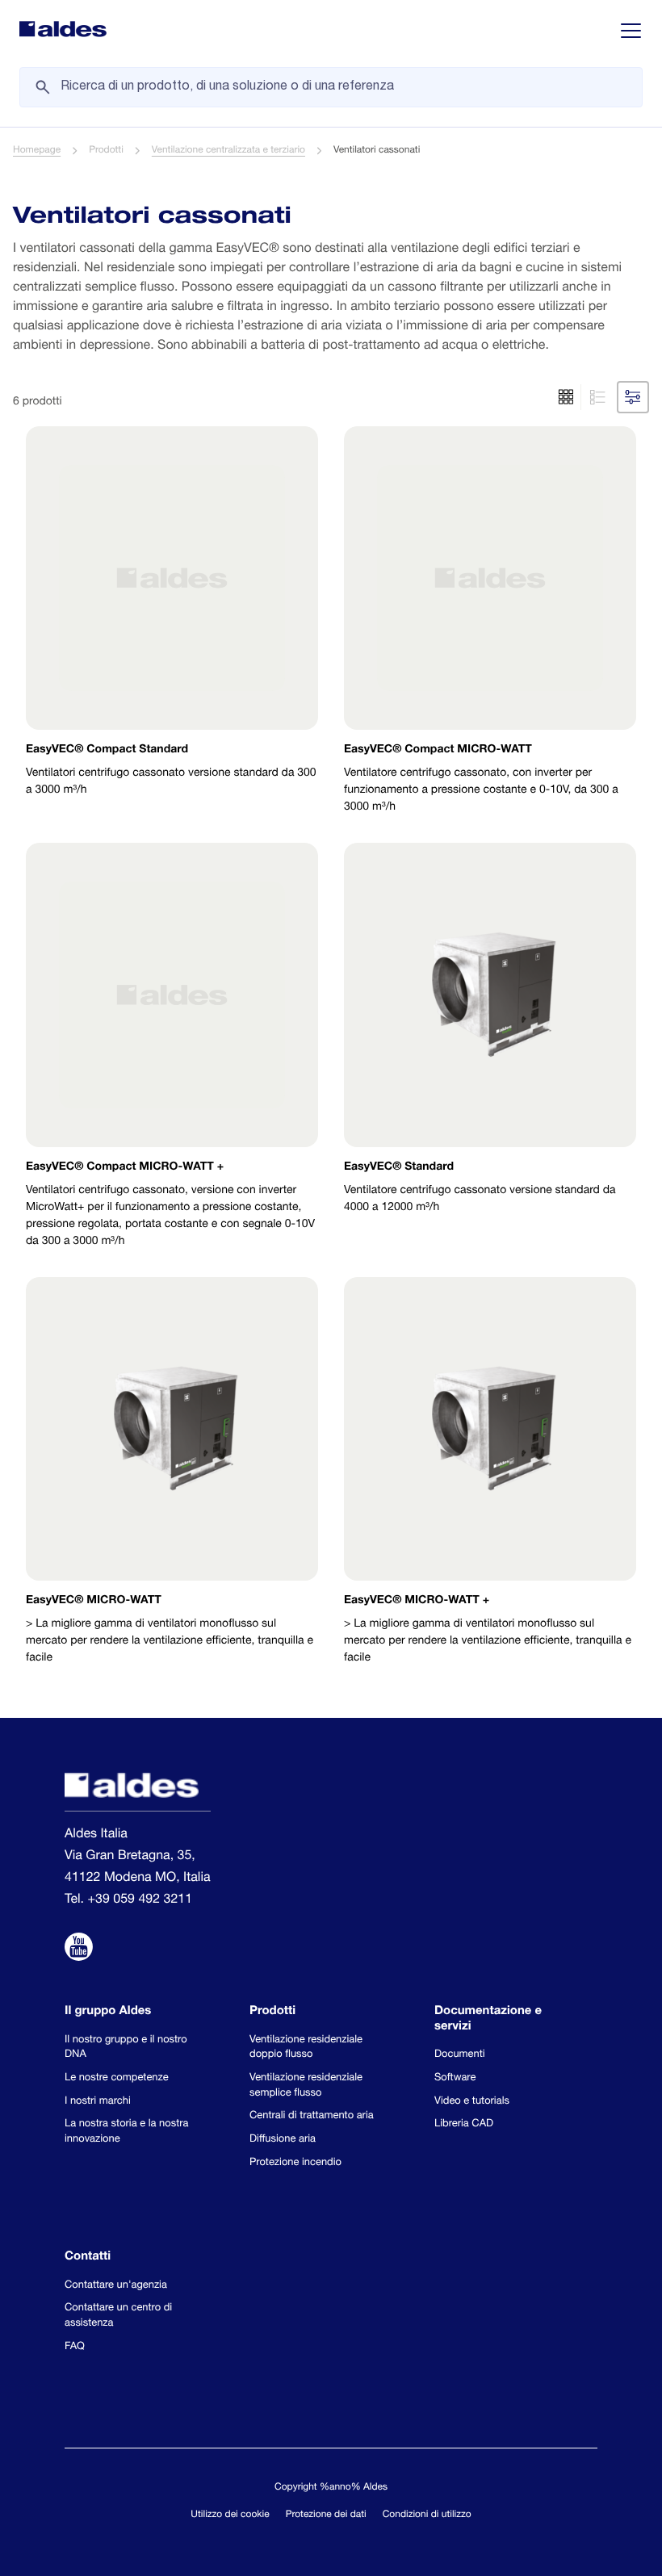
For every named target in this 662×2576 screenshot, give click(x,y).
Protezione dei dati (326, 2515)
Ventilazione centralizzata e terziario (228, 151)
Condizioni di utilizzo (427, 2515)
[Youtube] (79, 1950)
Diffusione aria (283, 2140)
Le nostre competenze (117, 2078)
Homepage (37, 151)
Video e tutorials (472, 2102)
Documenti (460, 2055)
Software (455, 2078)
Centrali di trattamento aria (312, 2116)
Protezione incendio (295, 2163)
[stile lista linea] (595, 397)
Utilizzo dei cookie (230, 2515)
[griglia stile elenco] (566, 397)
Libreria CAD (464, 2124)
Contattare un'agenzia (116, 2286)
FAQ (75, 2347)
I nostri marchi (98, 2102)
